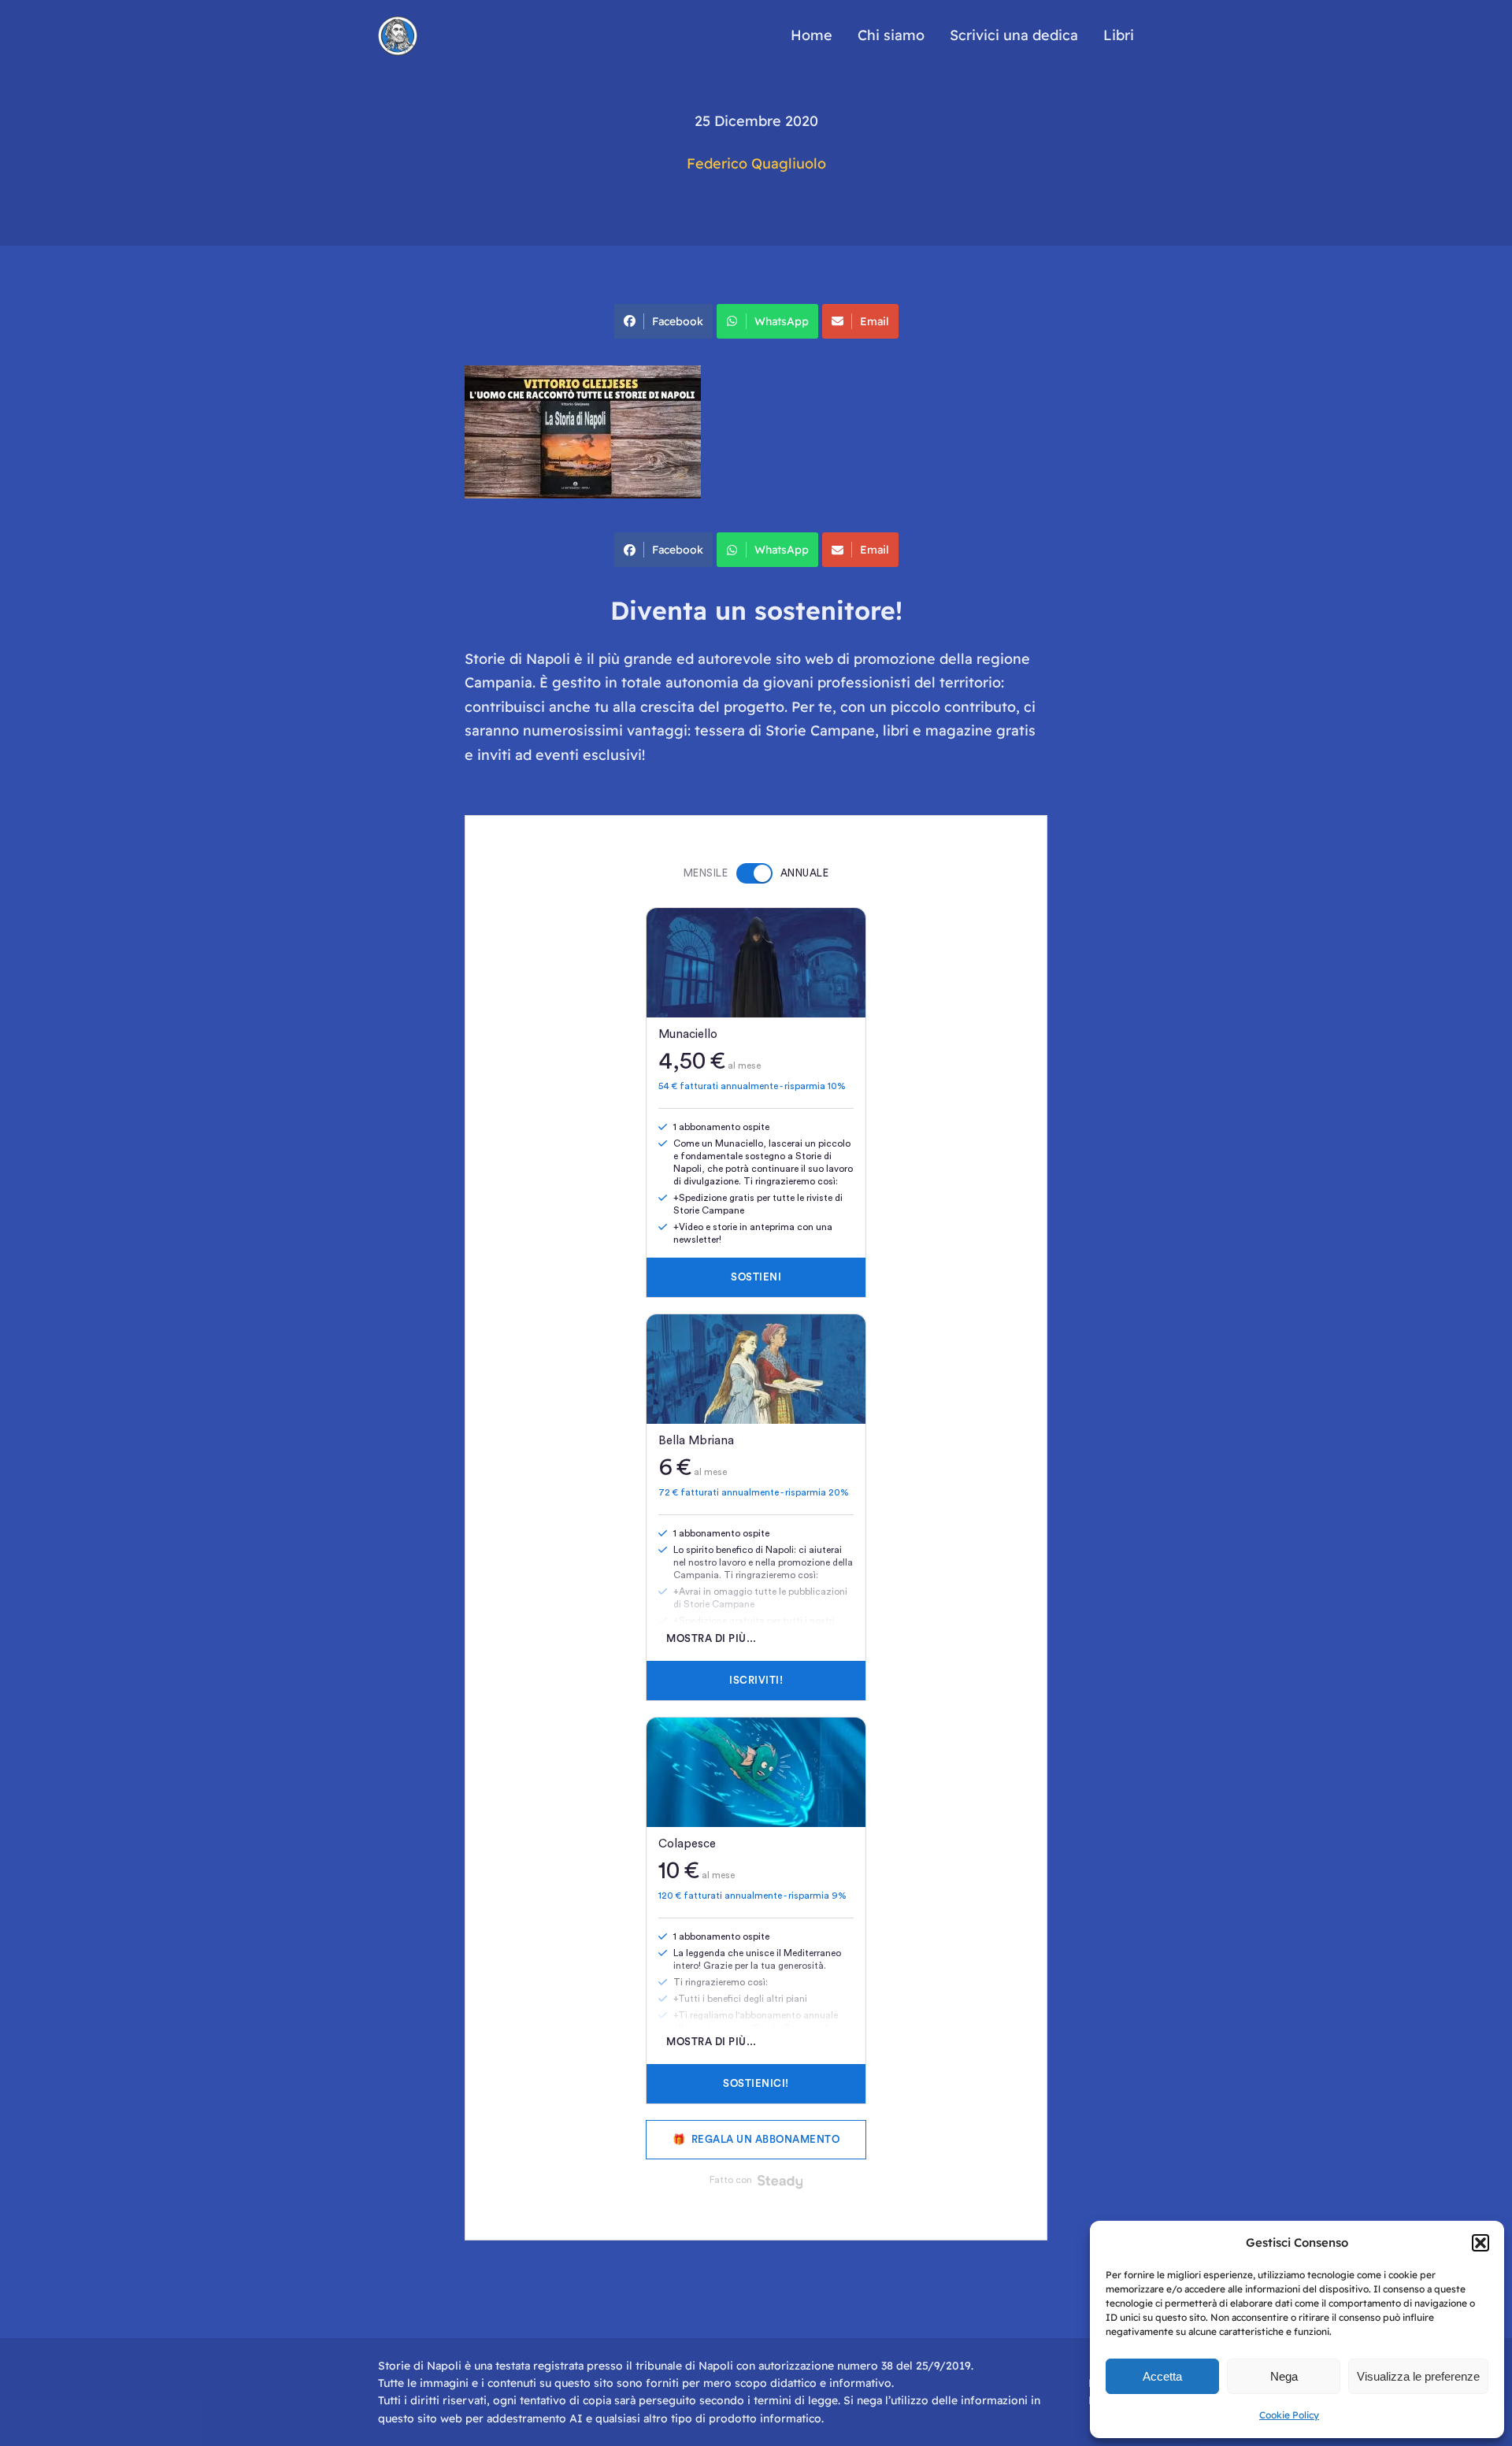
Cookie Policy (1289, 2415)
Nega (1284, 2376)
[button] (1480, 2243)
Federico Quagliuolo (756, 163)
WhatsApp (782, 321)
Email (875, 321)
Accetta (1162, 2376)
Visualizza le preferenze (1418, 2376)
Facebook (678, 321)
